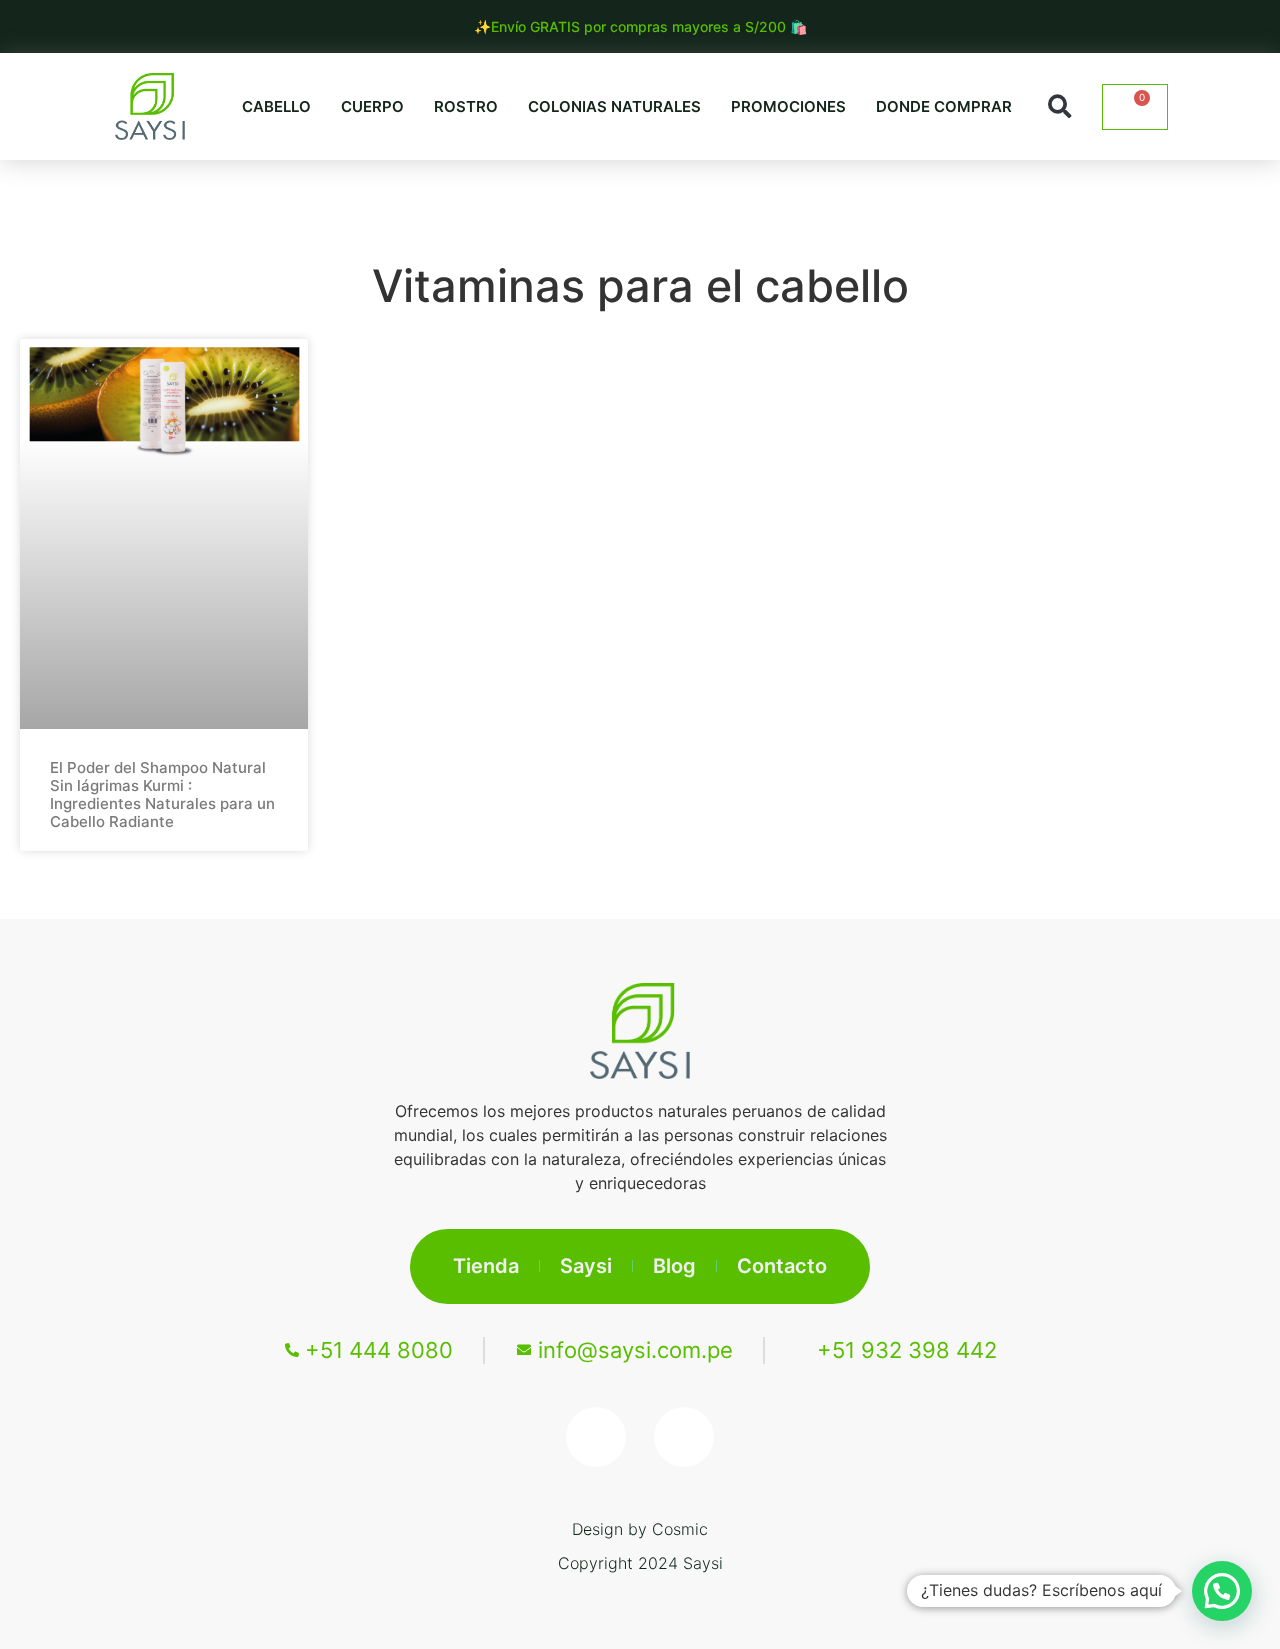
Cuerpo (372, 106)
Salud (662, 198)
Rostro (466, 106)
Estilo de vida (359, 198)
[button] (1060, 106)
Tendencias (527, 198)
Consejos (788, 198)
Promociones (788, 106)
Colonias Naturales (614, 106)
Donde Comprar (944, 106)
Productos (934, 198)
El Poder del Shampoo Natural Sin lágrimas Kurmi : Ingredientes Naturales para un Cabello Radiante (162, 794)
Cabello (276, 106)
